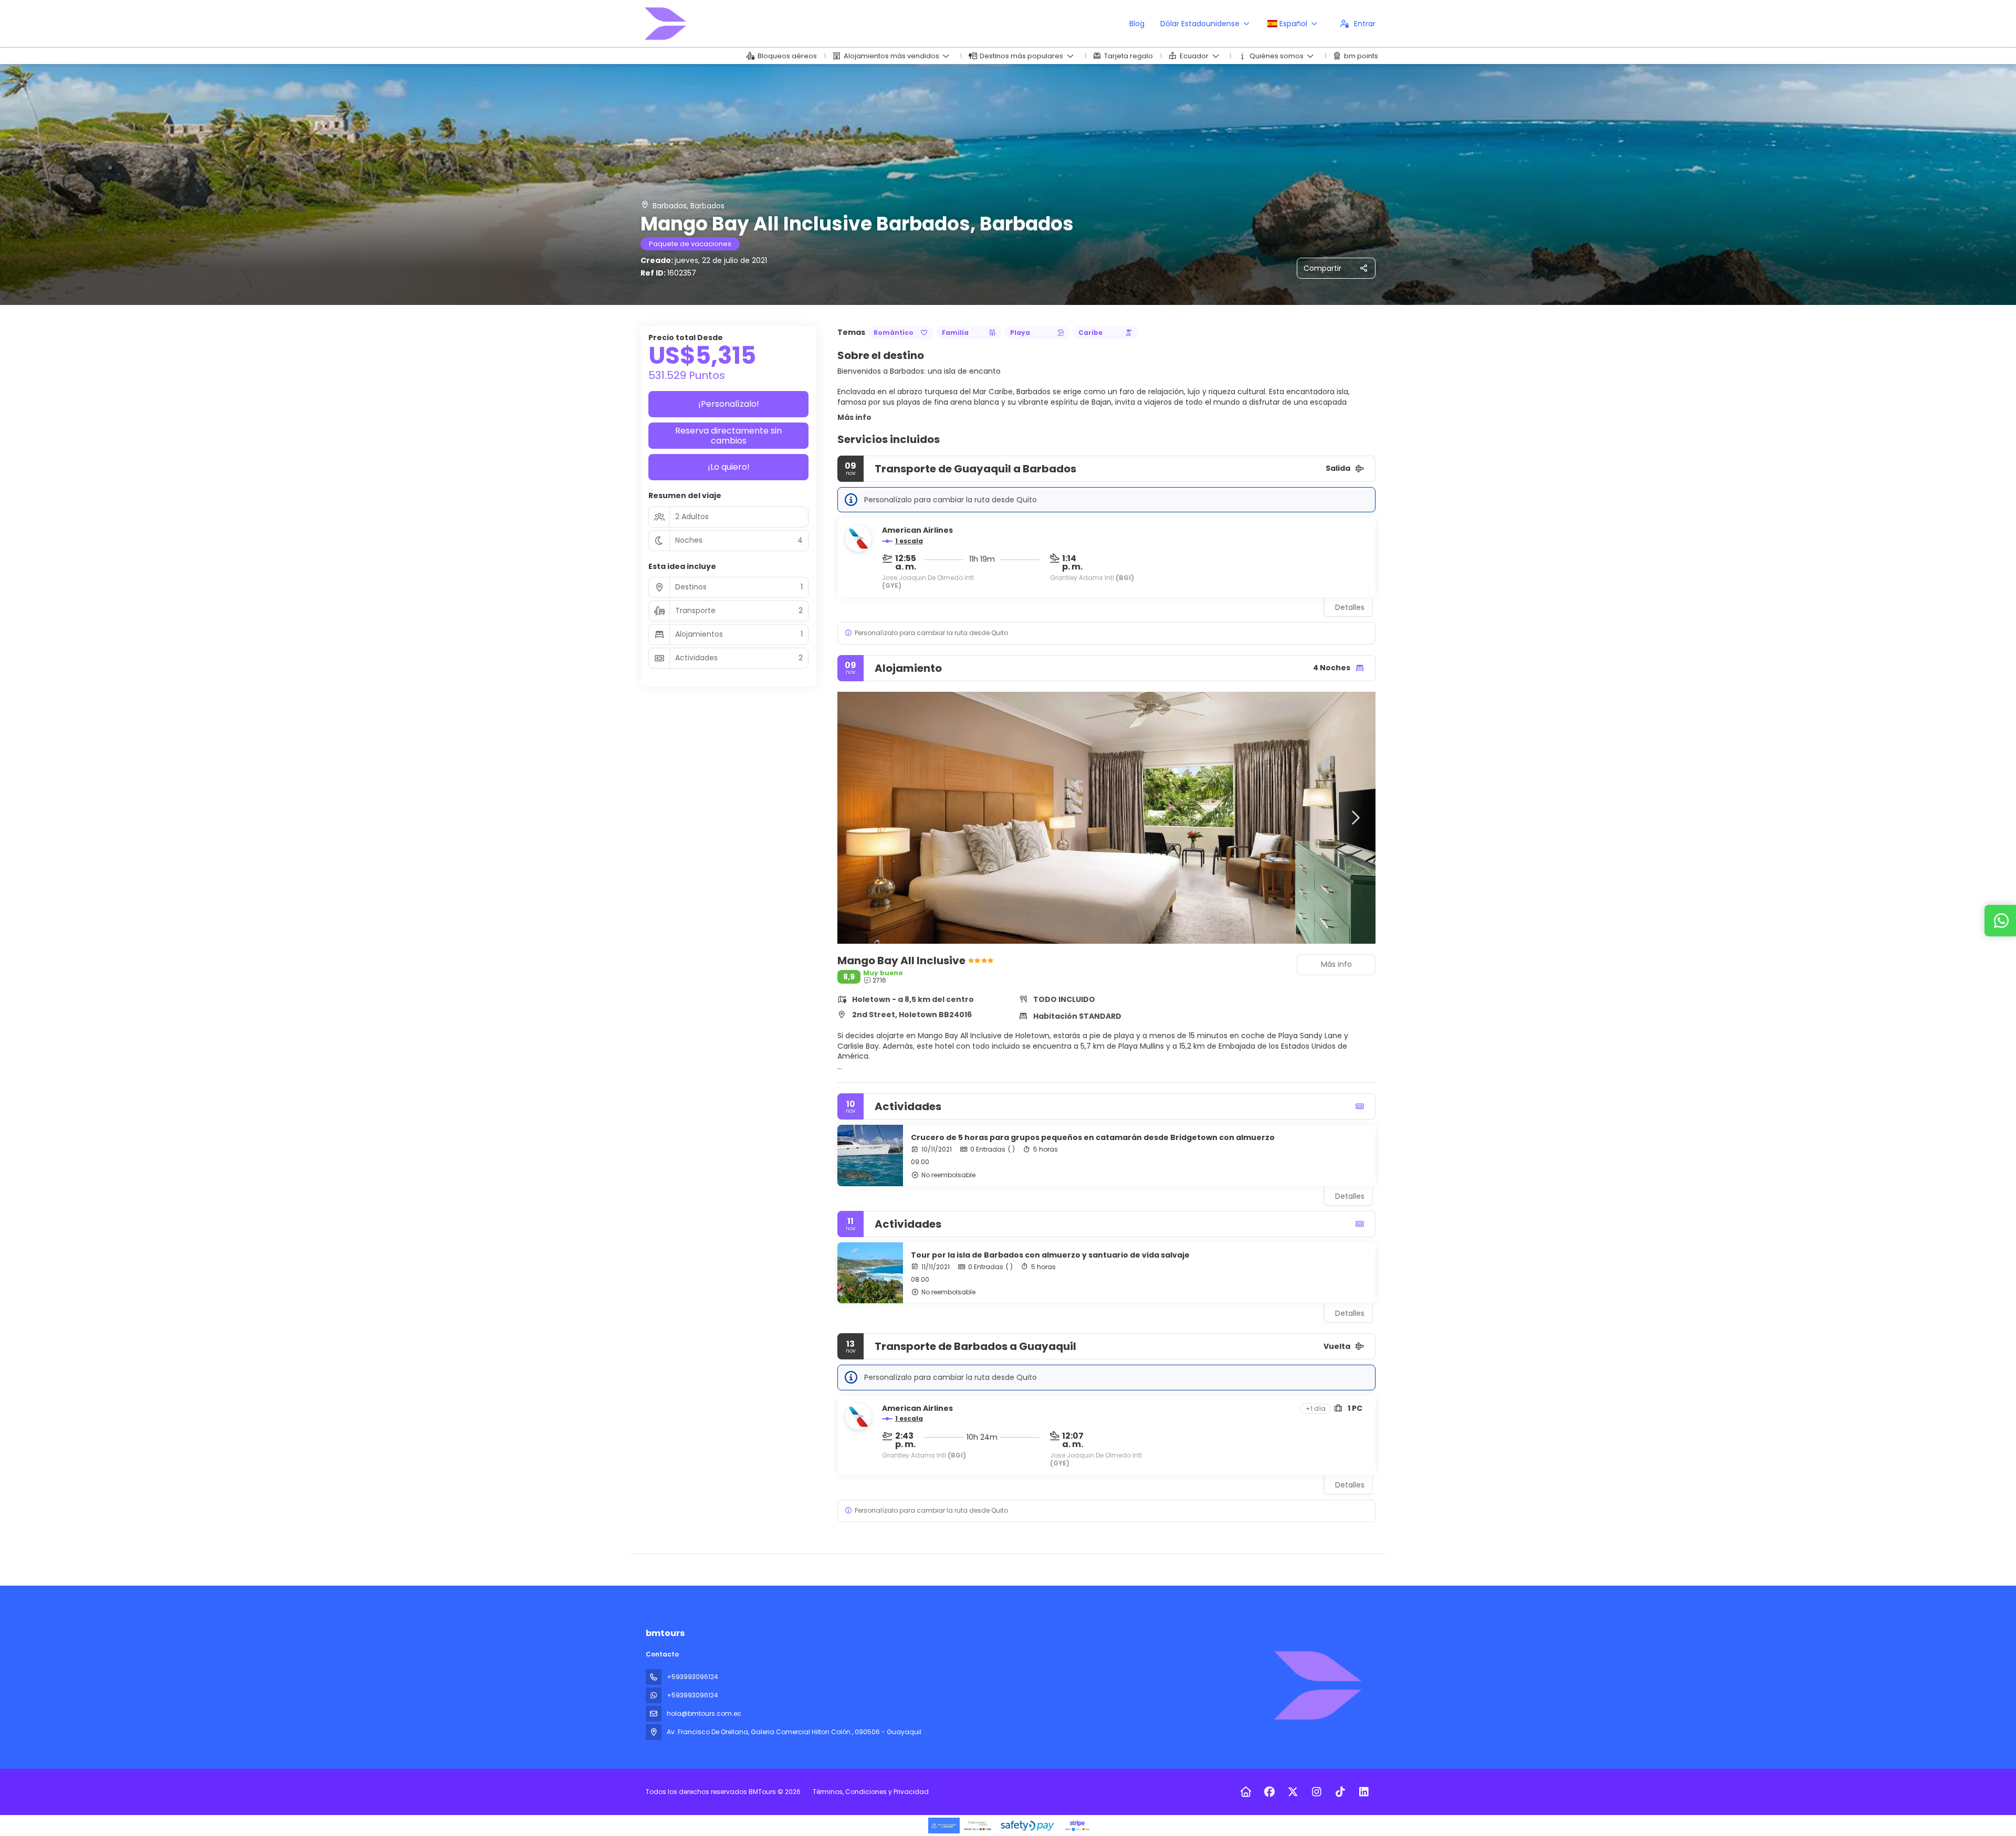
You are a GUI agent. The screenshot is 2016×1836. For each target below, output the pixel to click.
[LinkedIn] (1364, 1792)
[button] (1106, 633)
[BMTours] (1317, 1685)
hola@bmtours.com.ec (704, 1713)
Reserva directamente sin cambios (728, 436)
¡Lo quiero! (729, 467)
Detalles (1350, 607)
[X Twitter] (1293, 1792)
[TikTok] (1340, 1792)
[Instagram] (1316, 1792)
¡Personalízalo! (729, 404)
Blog (1137, 24)
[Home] (1246, 1792)
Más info (854, 417)
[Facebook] (1269, 1792)
